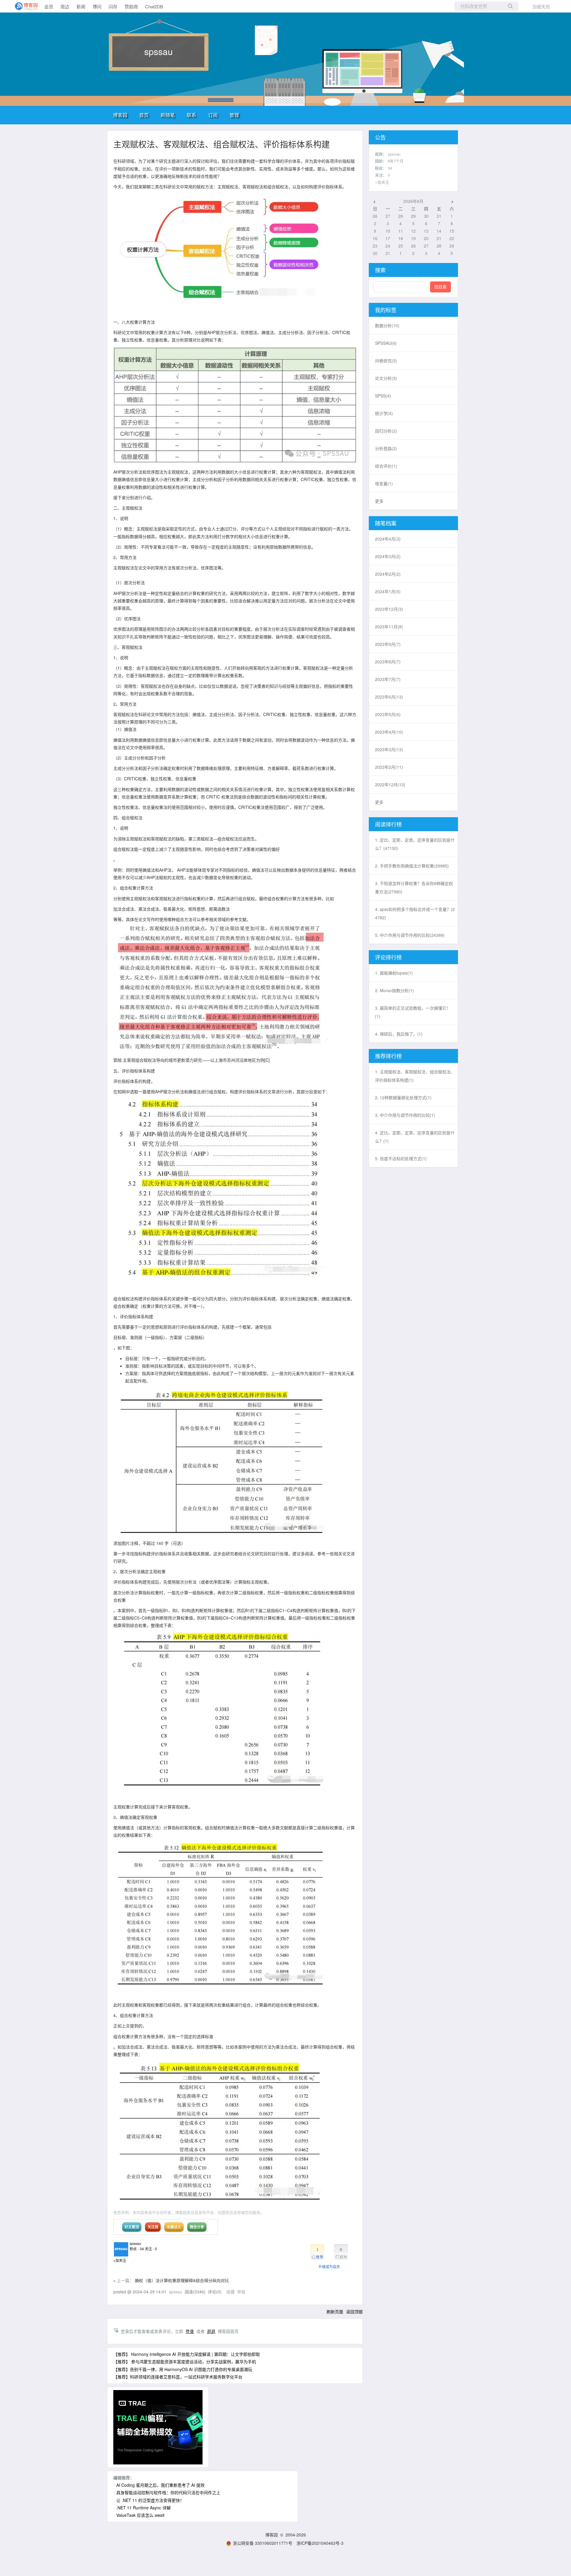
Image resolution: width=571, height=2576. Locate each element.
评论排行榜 (388, 957)
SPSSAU (386, 343)
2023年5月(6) (388, 714)
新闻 (81, 6)
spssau (159, 51)
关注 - (151, 2249)
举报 (241, 2292)
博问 (97, 6)
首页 (144, 115)
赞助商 (131, 6)
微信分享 (197, 2227)
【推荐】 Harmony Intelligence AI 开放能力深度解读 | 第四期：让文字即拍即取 (187, 2354)
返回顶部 (354, 2312)
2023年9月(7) (388, 644)
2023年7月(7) (388, 679)
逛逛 (211, 2331)
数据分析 (387, 325)
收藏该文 (174, 2227)
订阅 (213, 115)
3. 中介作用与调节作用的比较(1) (405, 1115)
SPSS (383, 396)
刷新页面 (335, 2312)
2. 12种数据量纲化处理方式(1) (403, 1097)
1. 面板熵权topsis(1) (394, 973)
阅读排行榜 (388, 824)
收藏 (230, 2292)
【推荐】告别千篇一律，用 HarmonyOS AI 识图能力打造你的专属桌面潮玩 (183, 2369)
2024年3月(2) (388, 556)
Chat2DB (154, 6)
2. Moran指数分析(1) (394, 990)
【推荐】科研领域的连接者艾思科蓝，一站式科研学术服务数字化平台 (178, 2377)
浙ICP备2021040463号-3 (320, 2543)
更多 (379, 501)
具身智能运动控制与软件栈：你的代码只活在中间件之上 (168, 2492)
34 (390, 168)
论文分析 (386, 378)
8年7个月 (396, 161)
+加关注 (120, 2260)
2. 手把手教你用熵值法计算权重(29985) (412, 866)
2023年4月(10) (389, 732)
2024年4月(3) (388, 539)
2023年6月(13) (389, 697)
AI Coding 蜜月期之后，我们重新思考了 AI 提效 (160, 2485)
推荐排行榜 (388, 1056)
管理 (234, 115)
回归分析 (386, 431)
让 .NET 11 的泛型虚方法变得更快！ (150, 2500)
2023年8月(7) (388, 662)
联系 (192, 115)
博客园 (120, 115)
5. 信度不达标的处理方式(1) (401, 1158)
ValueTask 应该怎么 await (140, 2515)
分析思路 (386, 448)
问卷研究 (386, 361)
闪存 (113, 6)
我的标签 (386, 310)
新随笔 (168, 115)
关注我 (153, 2227)
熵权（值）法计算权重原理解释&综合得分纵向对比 (182, 2280)
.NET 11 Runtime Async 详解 (143, 2508)
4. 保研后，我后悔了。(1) (399, 1034)
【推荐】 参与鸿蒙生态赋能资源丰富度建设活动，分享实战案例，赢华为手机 (185, 2362)
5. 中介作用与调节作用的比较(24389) (410, 935)
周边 (65, 6)
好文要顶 (132, 2227)
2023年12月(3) (389, 609)
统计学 (384, 413)
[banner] (24, 6)
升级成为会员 (329, 2266)
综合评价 (386, 466)
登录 (190, 2331)
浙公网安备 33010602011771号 (263, 2543)
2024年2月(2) (388, 574)
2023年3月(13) (389, 749)
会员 (49, 6)
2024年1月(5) (388, 591)
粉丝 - (137, 2249)
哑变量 (384, 483)
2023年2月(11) (389, 767)
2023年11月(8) (389, 627)
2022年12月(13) (390, 784)
